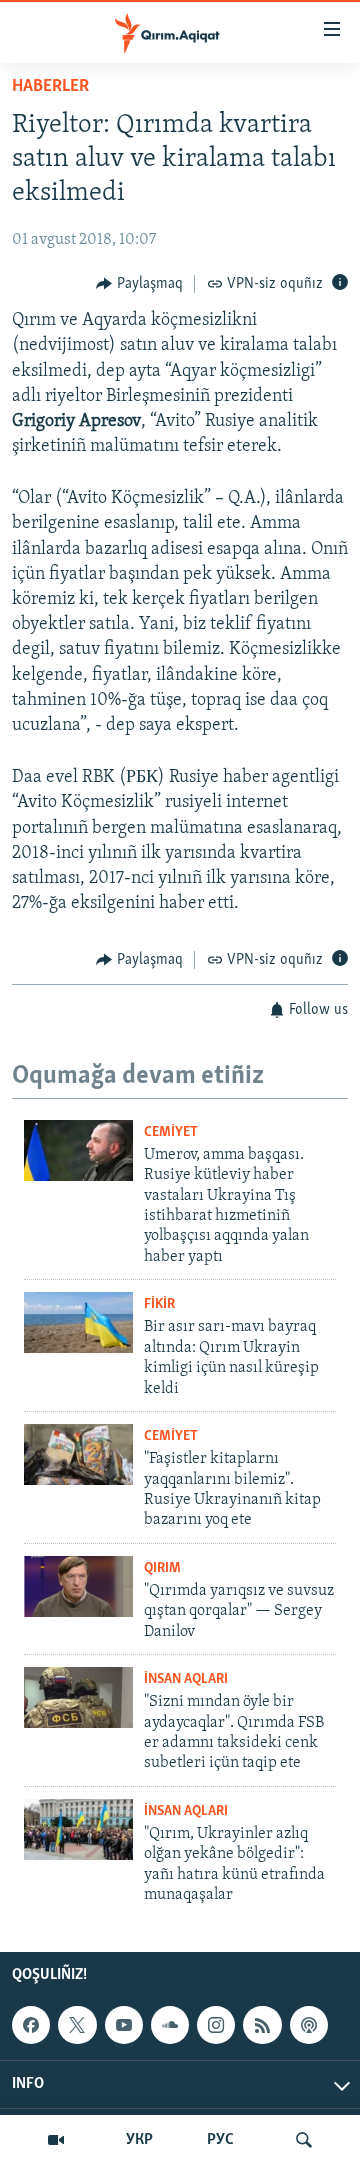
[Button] (139, 284)
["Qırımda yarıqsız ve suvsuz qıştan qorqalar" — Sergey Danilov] (78, 1586)
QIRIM (162, 1568)
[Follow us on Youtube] (124, 2025)
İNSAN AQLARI (186, 1679)
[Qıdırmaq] (304, 2140)
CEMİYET (171, 1132)
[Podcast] (309, 2025)
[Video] (56, 2140)
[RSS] (262, 2025)
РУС (220, 2140)
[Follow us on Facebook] (31, 2025)
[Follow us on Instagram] (216, 2025)
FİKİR (159, 1304)
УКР (139, 2140)
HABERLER (50, 87)
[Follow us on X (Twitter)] (77, 2025)
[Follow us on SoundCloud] (170, 2025)
